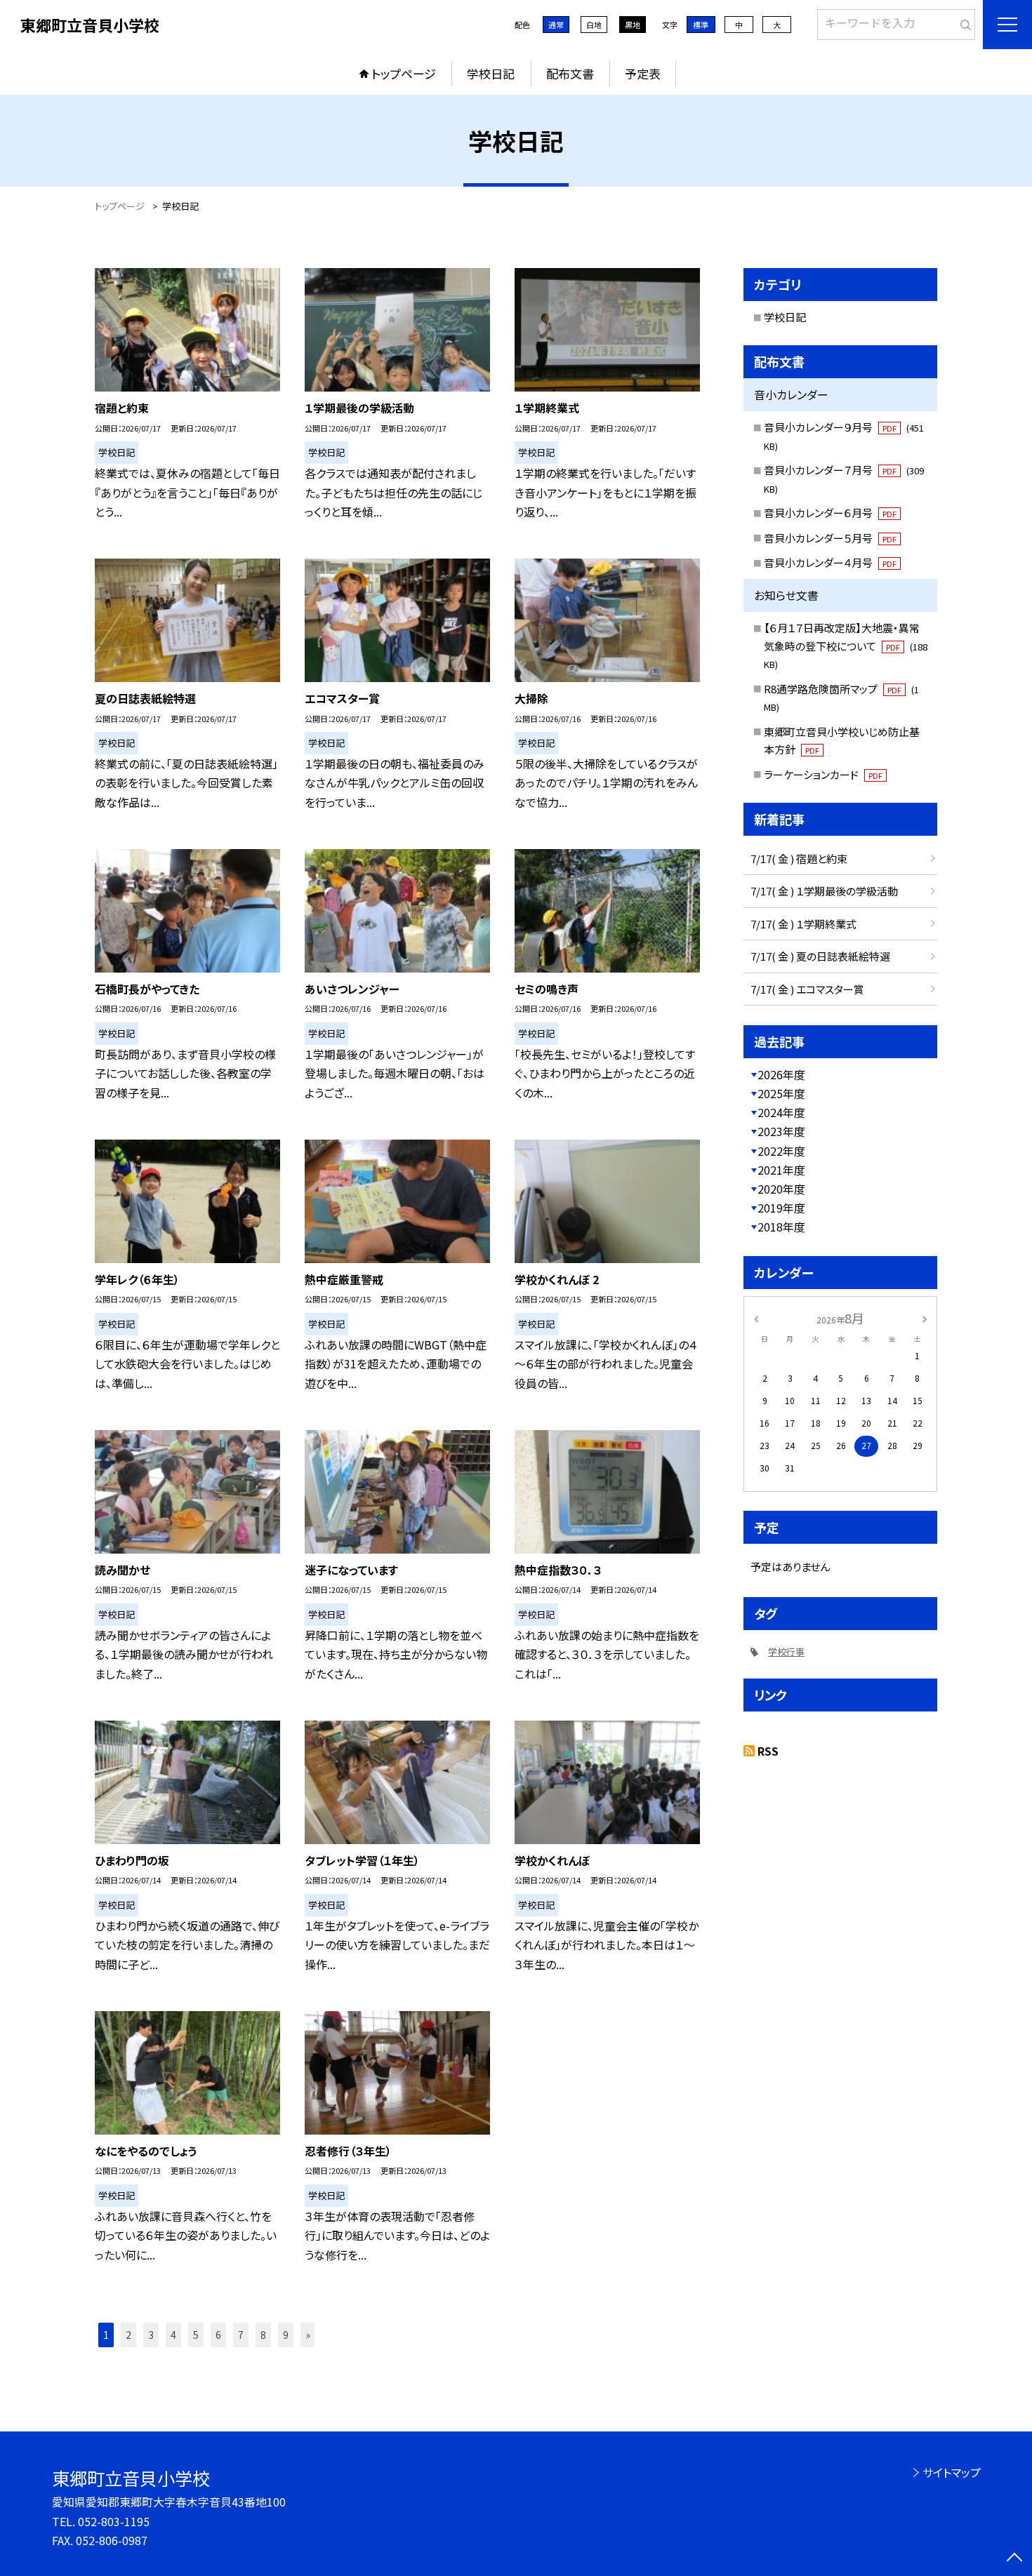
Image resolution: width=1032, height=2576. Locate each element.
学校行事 (786, 1651)
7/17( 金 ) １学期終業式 (803, 924)
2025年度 (781, 1093)
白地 (594, 25)
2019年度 (781, 1208)
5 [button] (196, 2335)
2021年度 (781, 1170)
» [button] (308, 2335)
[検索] (963, 22)
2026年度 (781, 1074)
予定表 (643, 73)
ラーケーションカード (823, 774)
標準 (701, 25)
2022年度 (781, 1151)
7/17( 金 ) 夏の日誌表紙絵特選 (820, 956)
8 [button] (263, 2335)
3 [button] (151, 2335)
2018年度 (781, 1227)
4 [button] (173, 2335)
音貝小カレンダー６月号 (830, 513)
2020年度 (781, 1189)
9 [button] (286, 2335)
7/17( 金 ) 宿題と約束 (799, 859)
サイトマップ (952, 2472)
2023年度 (781, 1131)
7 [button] (241, 2335)
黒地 (633, 25)
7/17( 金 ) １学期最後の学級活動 (824, 891)
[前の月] (756, 1317)
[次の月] (925, 1317)
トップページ (404, 73)
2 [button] (128, 2335)
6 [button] (218, 2335)
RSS (768, 1751)
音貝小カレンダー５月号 (830, 538)
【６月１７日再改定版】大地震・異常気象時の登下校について (846, 646)
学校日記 (491, 73)
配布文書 (570, 73)
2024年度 (781, 1112)
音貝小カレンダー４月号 (830, 562)
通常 (556, 25)
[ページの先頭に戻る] (1014, 2558)
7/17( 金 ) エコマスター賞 (807, 989)
